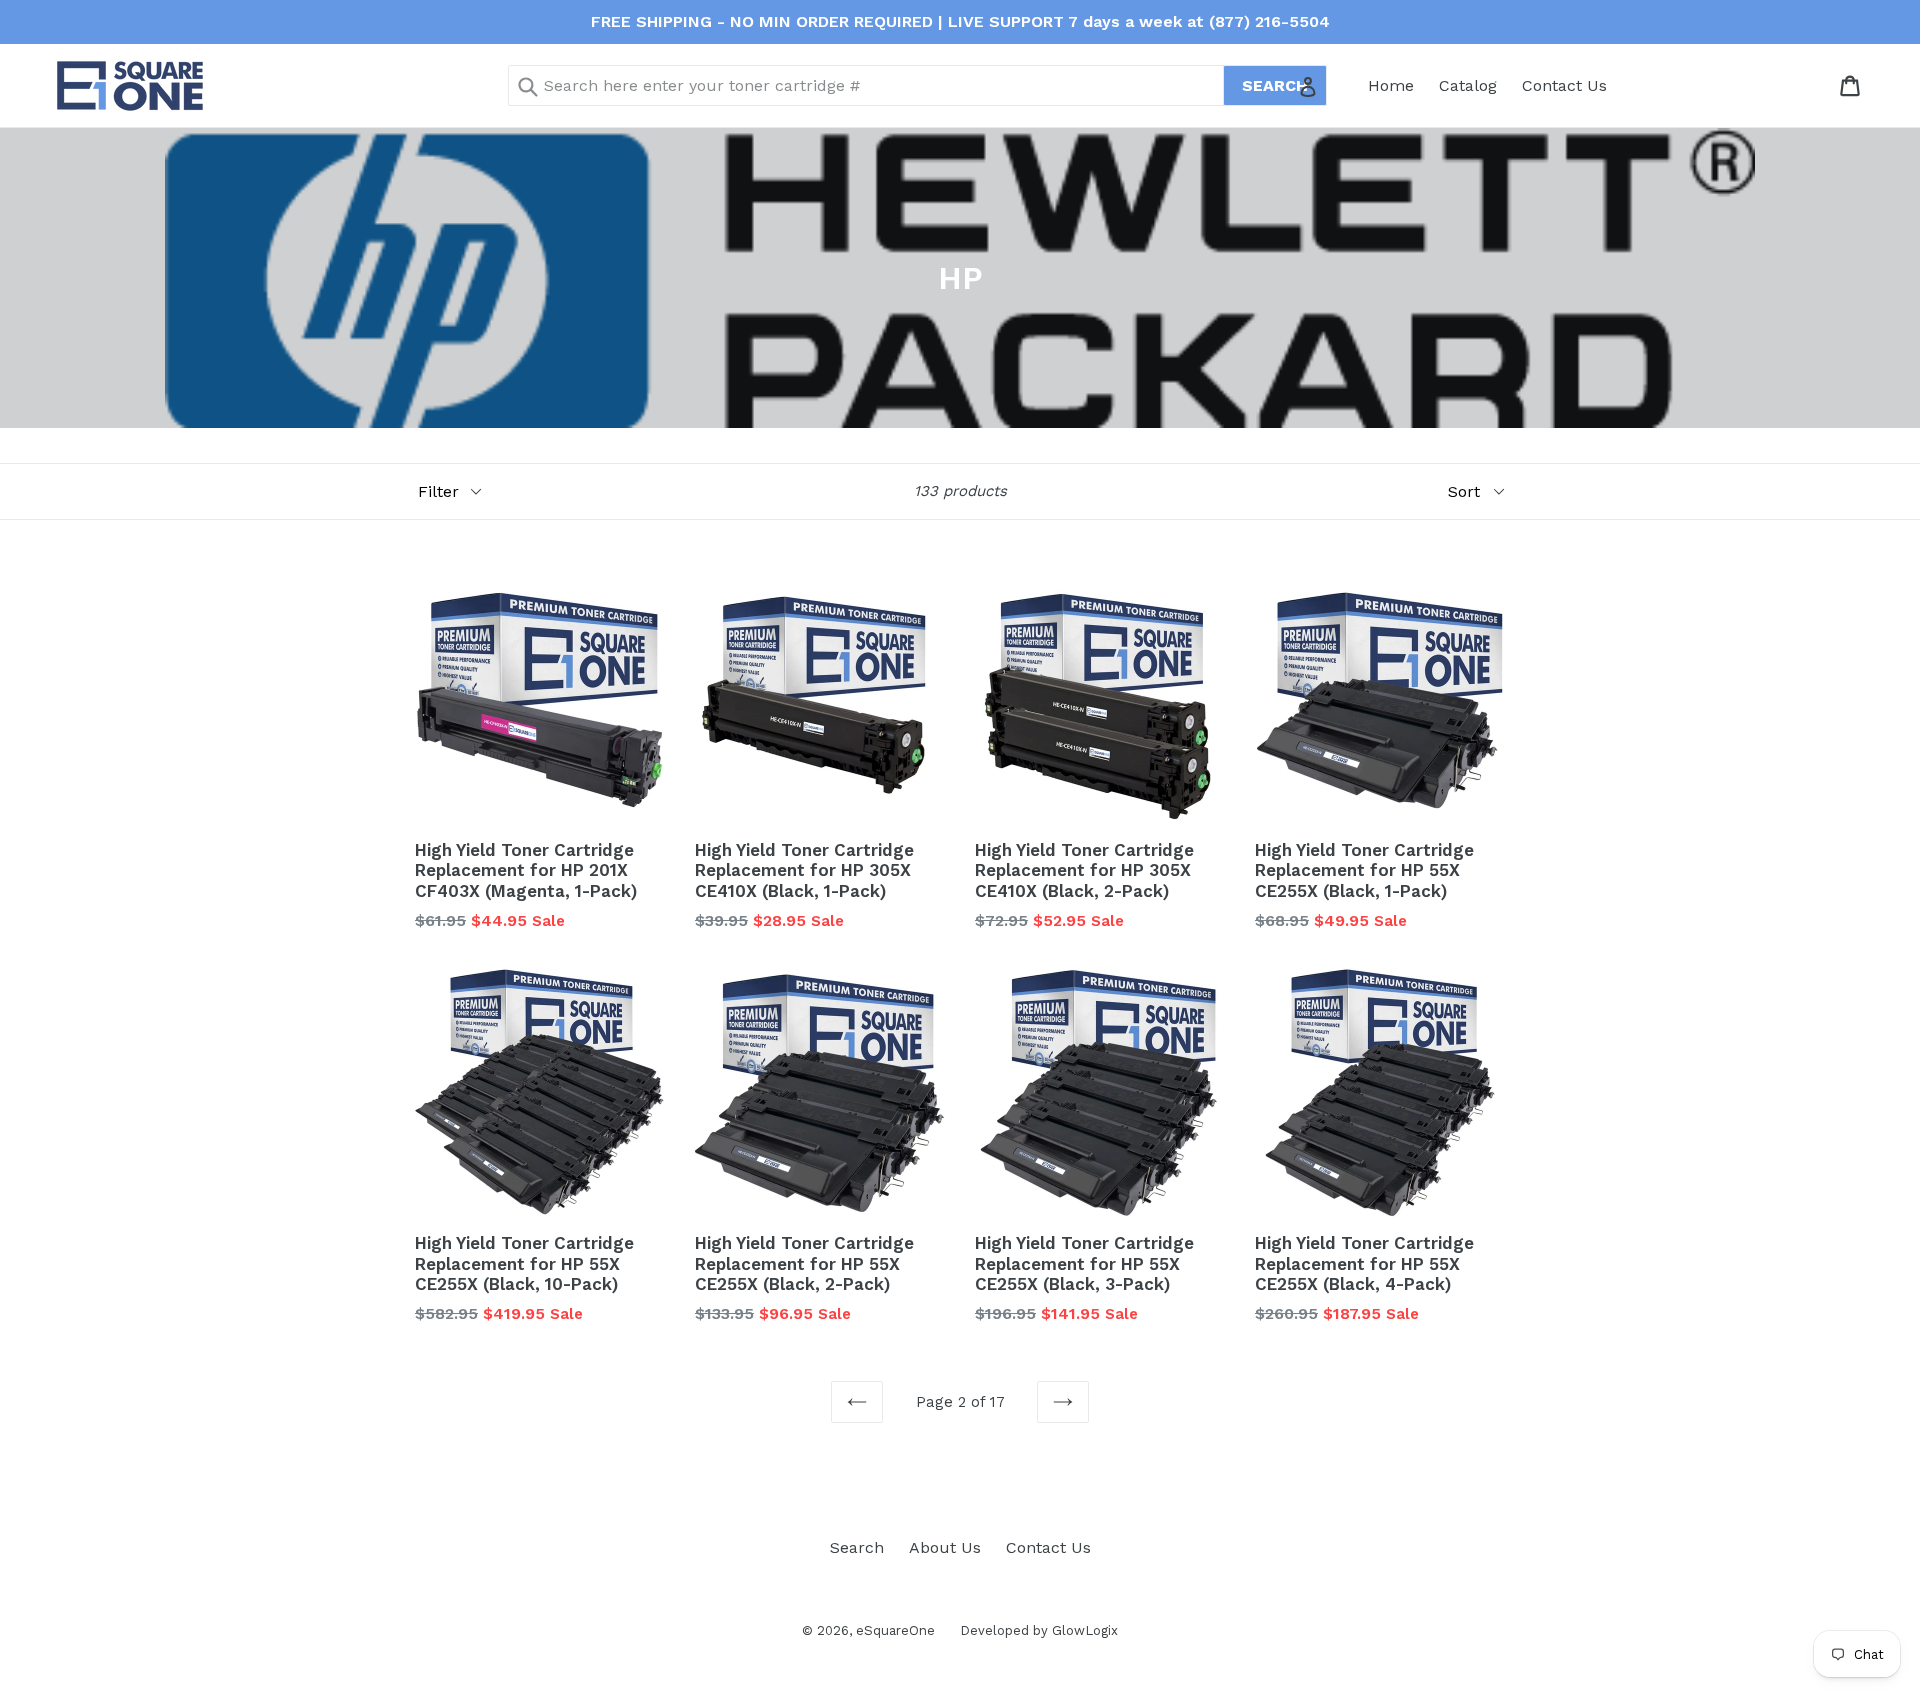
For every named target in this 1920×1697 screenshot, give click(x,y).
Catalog (1468, 85)
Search (857, 1547)
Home (1391, 85)
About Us (945, 1547)
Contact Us (1564, 85)
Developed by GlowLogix (1039, 1630)
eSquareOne (895, 1630)
